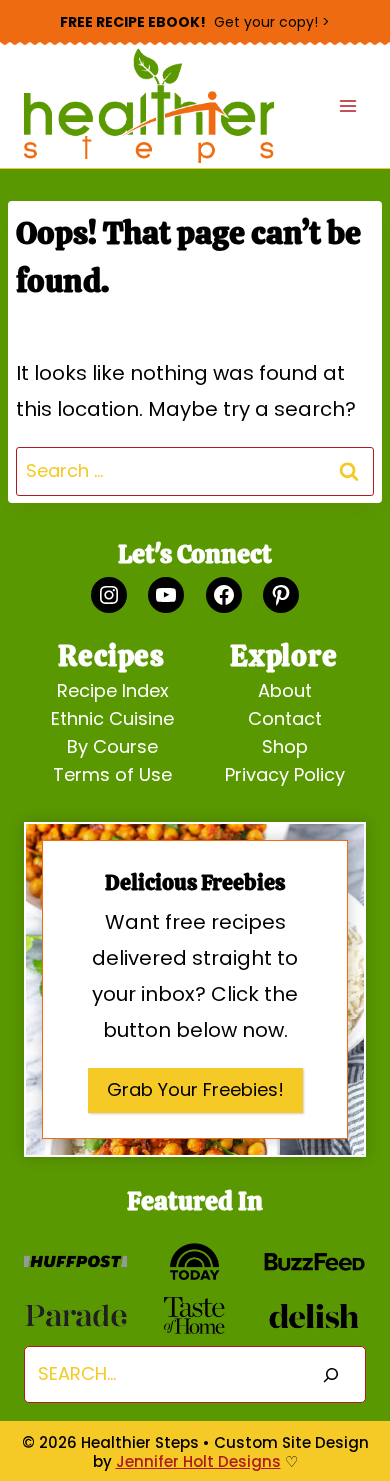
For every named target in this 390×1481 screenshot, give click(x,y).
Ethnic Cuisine (112, 718)
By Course (112, 746)
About (285, 690)
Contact (285, 718)
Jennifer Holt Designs (198, 1461)
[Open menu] (347, 106)
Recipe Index (113, 690)
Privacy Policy (285, 774)
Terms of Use (112, 774)
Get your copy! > (195, 22)
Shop (285, 746)
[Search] (331, 1374)
